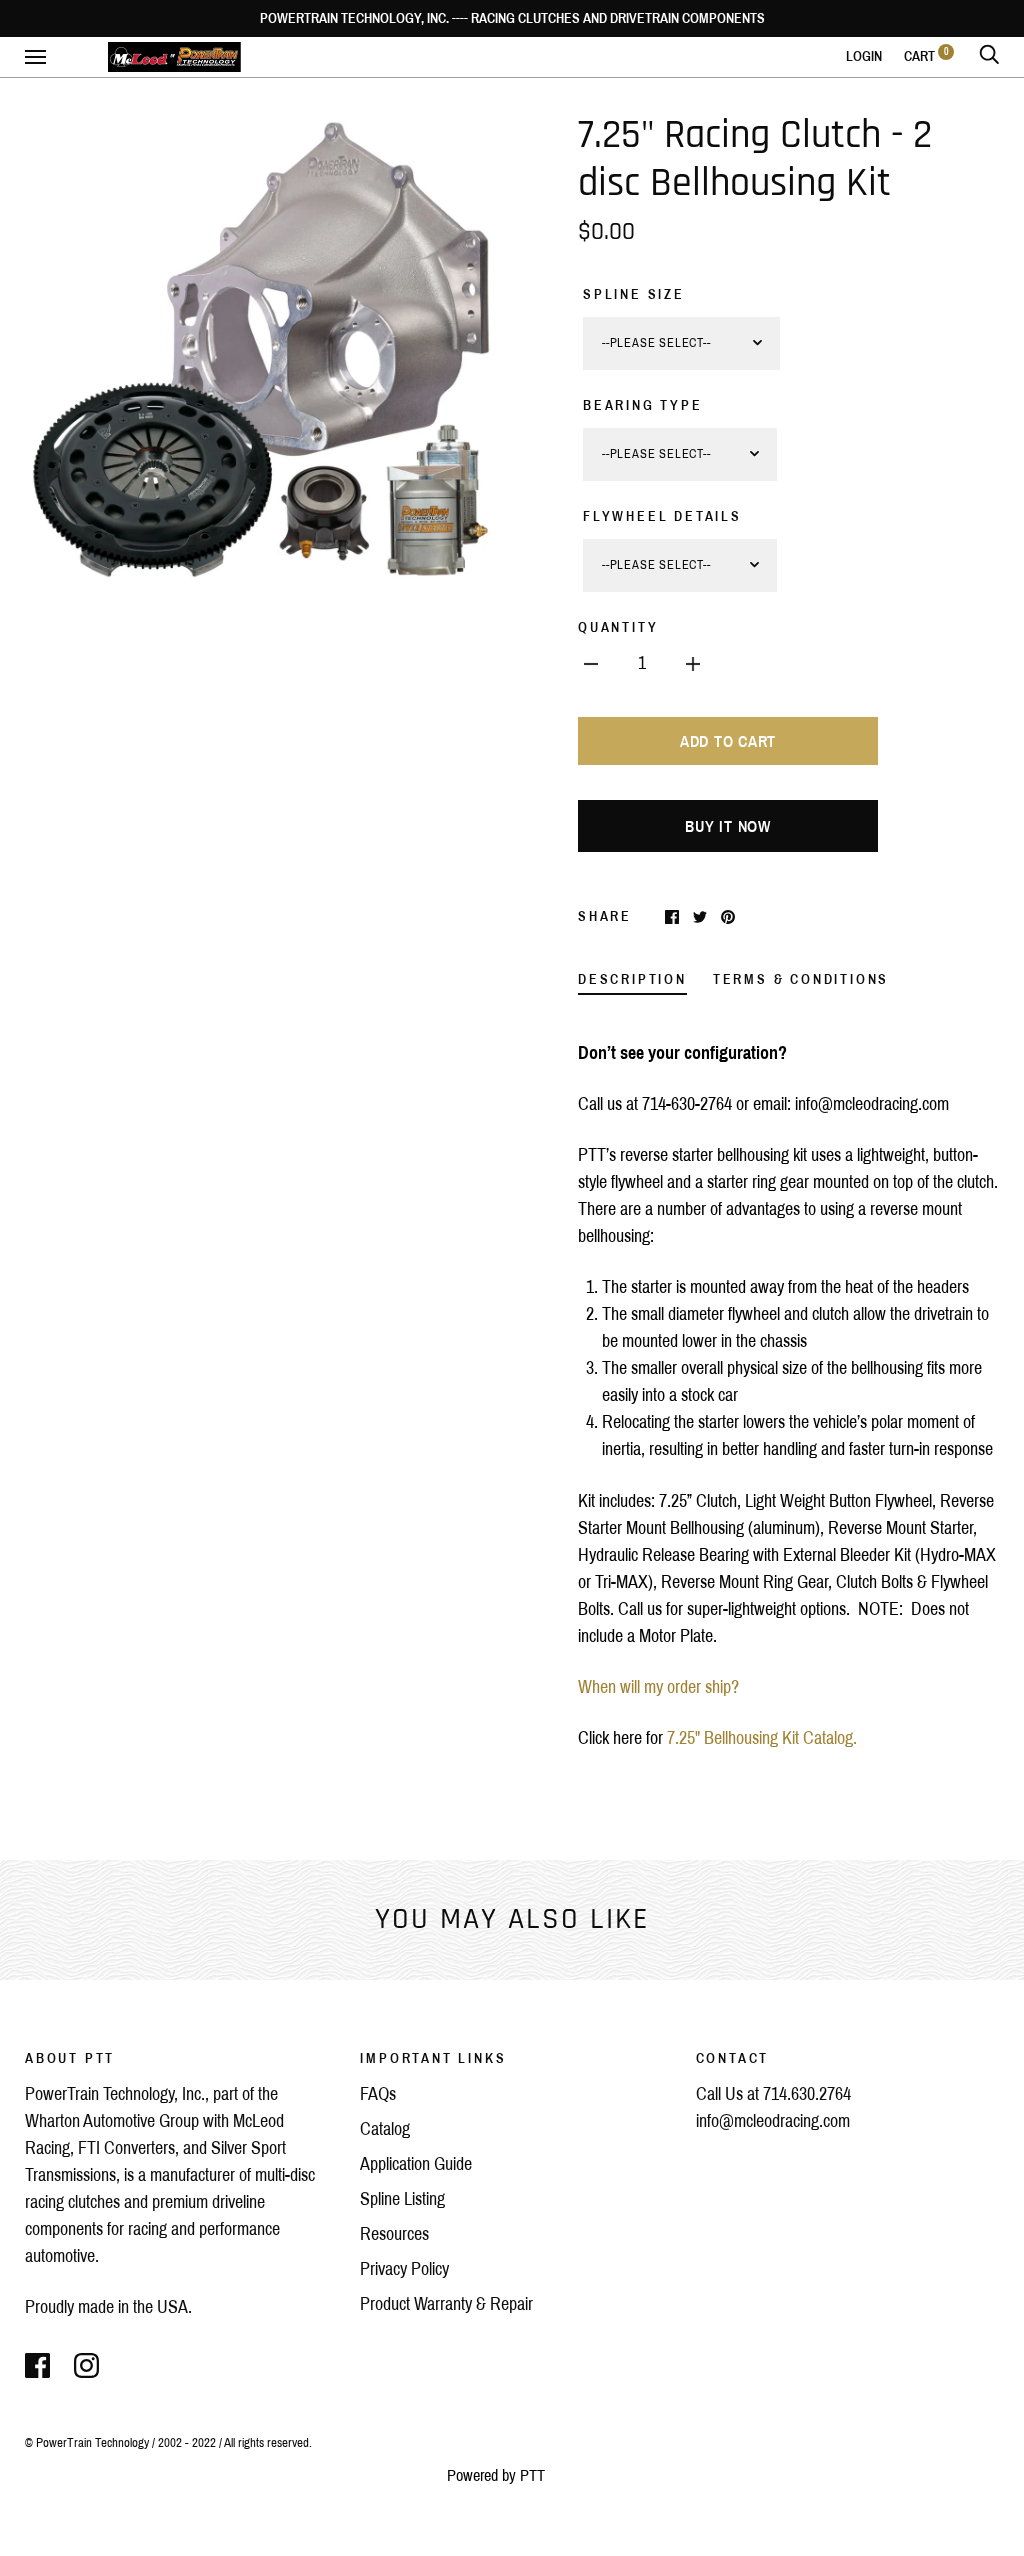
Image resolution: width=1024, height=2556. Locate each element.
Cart (926, 56)
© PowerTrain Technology (87, 2443)
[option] (260, 347)
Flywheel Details (662, 516)
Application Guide (416, 2164)
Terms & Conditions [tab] (801, 979)
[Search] (989, 56)
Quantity (618, 627)
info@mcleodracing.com (773, 2121)
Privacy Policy (404, 2269)
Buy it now (728, 826)
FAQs (378, 2094)
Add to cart (728, 741)
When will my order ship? (658, 1687)
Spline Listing (402, 2199)
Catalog (385, 2129)
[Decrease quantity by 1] (591, 663)
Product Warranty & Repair (446, 2304)
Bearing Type (643, 405)
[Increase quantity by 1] (693, 663)
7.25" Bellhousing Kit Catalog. (764, 1738)
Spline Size (634, 294)
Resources (394, 2234)
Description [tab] (632, 979)
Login (864, 56)
